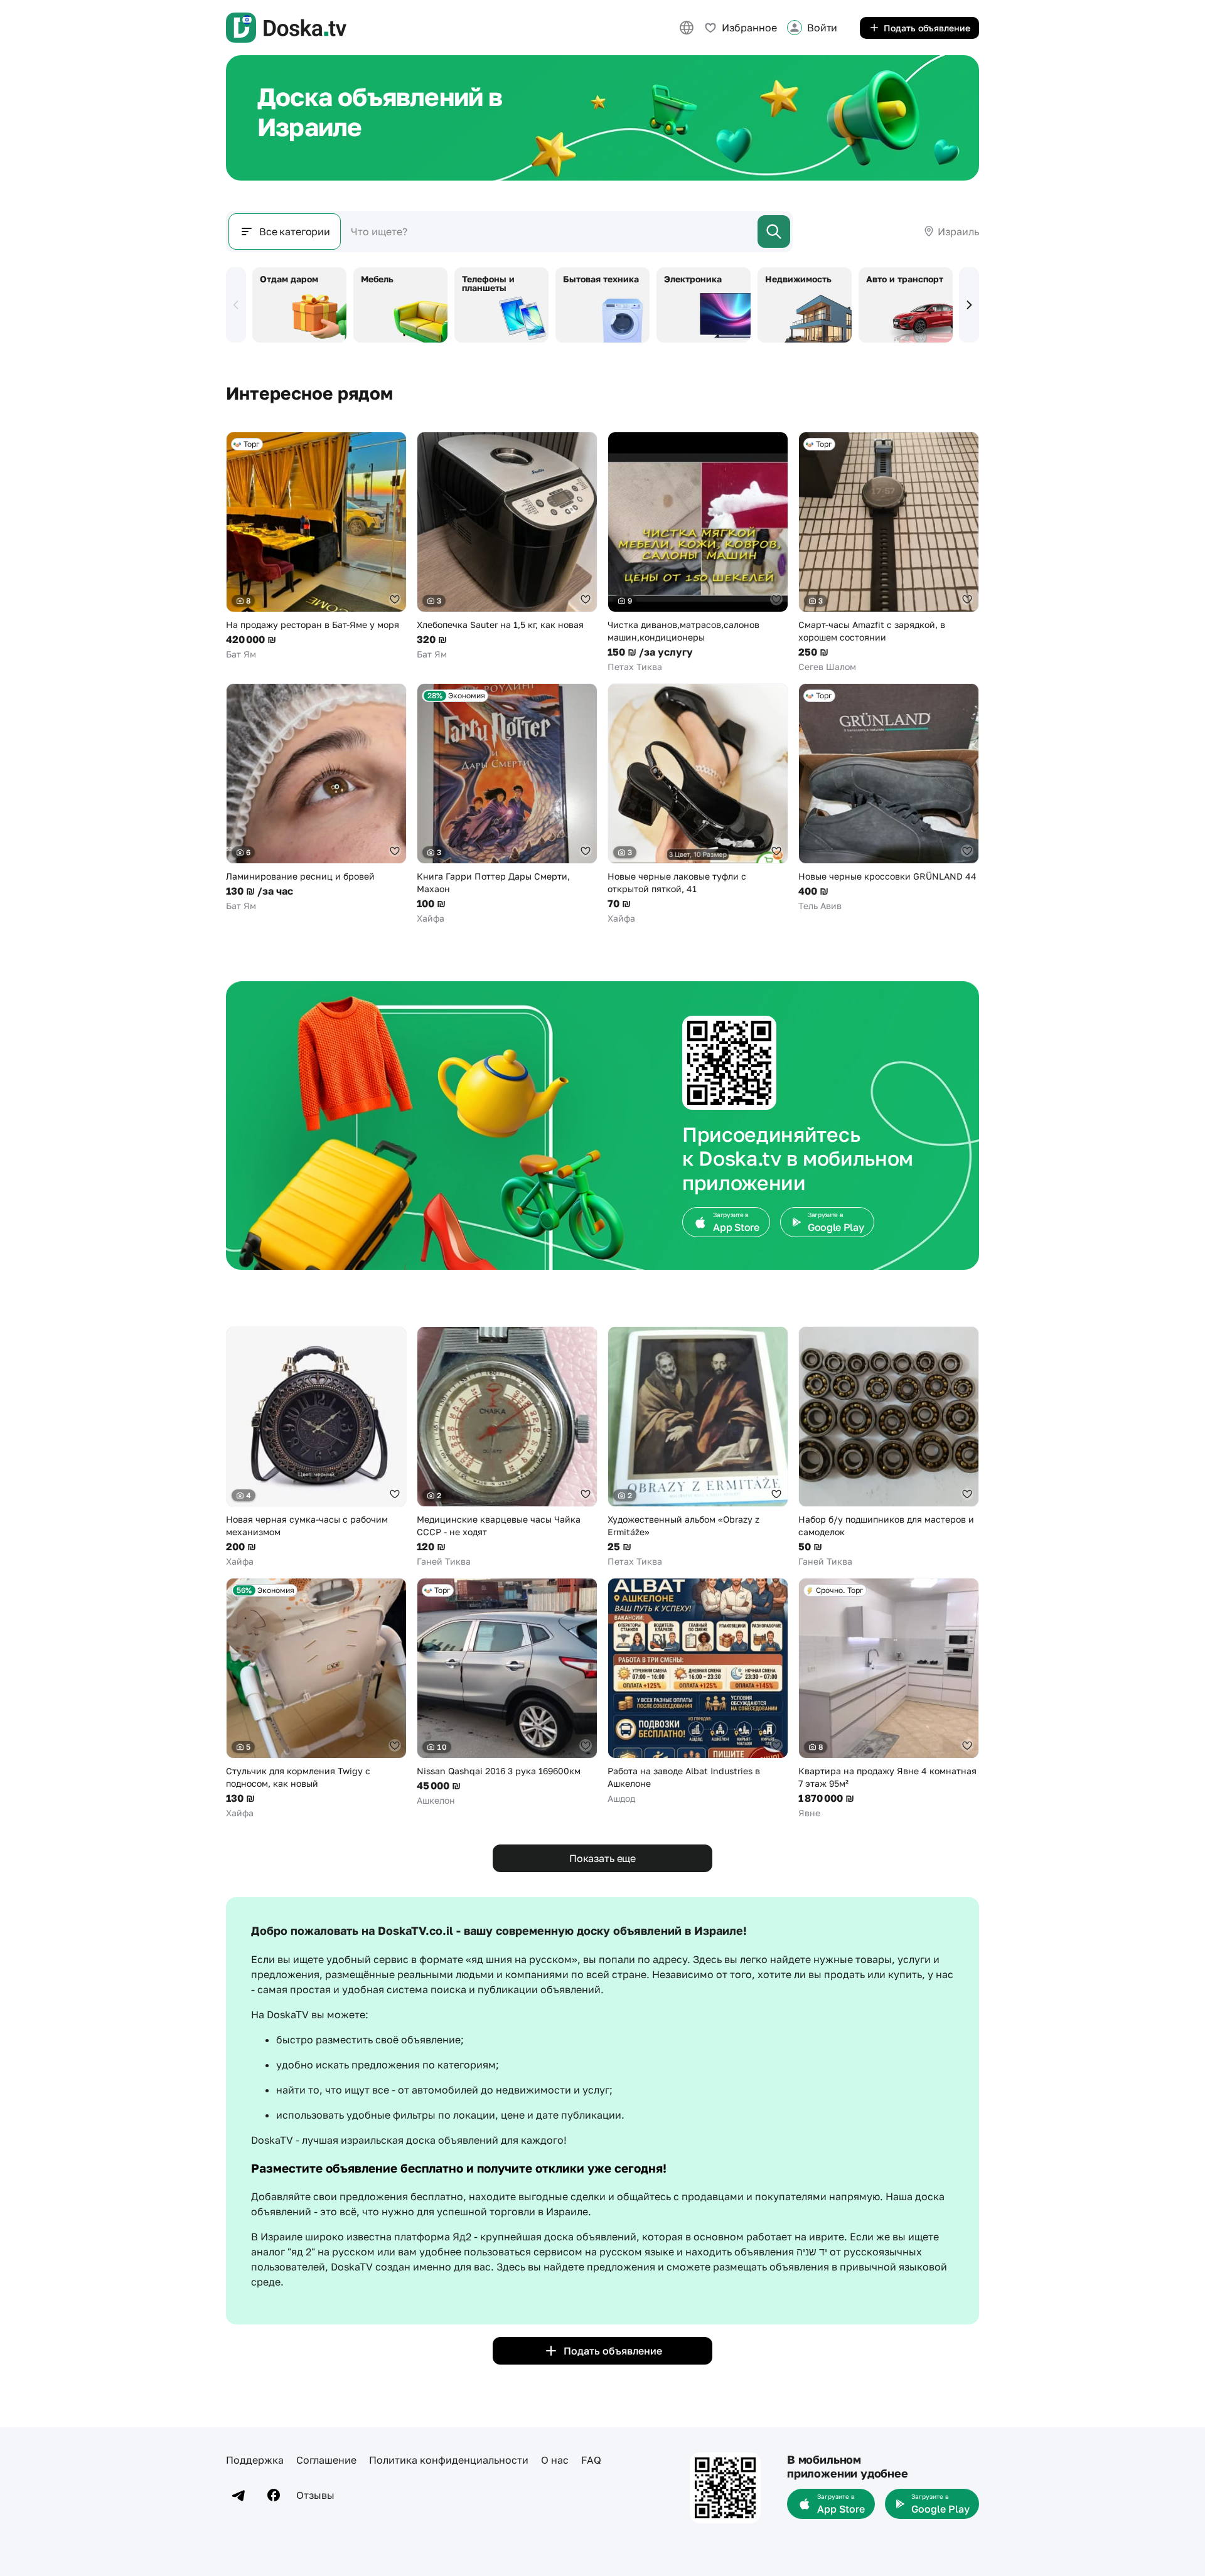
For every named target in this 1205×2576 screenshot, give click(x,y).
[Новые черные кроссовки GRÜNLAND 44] (889, 798)
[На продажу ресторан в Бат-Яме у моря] (316, 546)
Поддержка (255, 2460)
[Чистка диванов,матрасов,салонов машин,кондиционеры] (698, 552)
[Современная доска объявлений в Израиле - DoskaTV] (286, 28)
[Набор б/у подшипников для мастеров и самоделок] (889, 1447)
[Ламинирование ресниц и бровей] (316, 798)
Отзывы (315, 2495)
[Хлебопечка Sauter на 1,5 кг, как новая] (507, 546)
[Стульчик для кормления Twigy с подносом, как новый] (316, 1699)
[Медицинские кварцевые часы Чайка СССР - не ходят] (507, 1447)
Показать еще (602, 1858)
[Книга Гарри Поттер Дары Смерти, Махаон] (507, 804)
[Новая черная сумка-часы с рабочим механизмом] (316, 1447)
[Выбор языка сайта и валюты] (687, 28)
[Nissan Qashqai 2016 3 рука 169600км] (507, 1692)
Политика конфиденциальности (449, 2460)
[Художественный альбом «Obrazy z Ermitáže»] (698, 1447)
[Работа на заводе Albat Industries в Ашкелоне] (698, 1691)
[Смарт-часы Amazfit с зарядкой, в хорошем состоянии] (889, 552)
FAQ (591, 2460)
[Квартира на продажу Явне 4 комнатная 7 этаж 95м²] (889, 1699)
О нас (555, 2460)
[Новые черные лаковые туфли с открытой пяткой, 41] (698, 804)
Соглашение (326, 2460)
